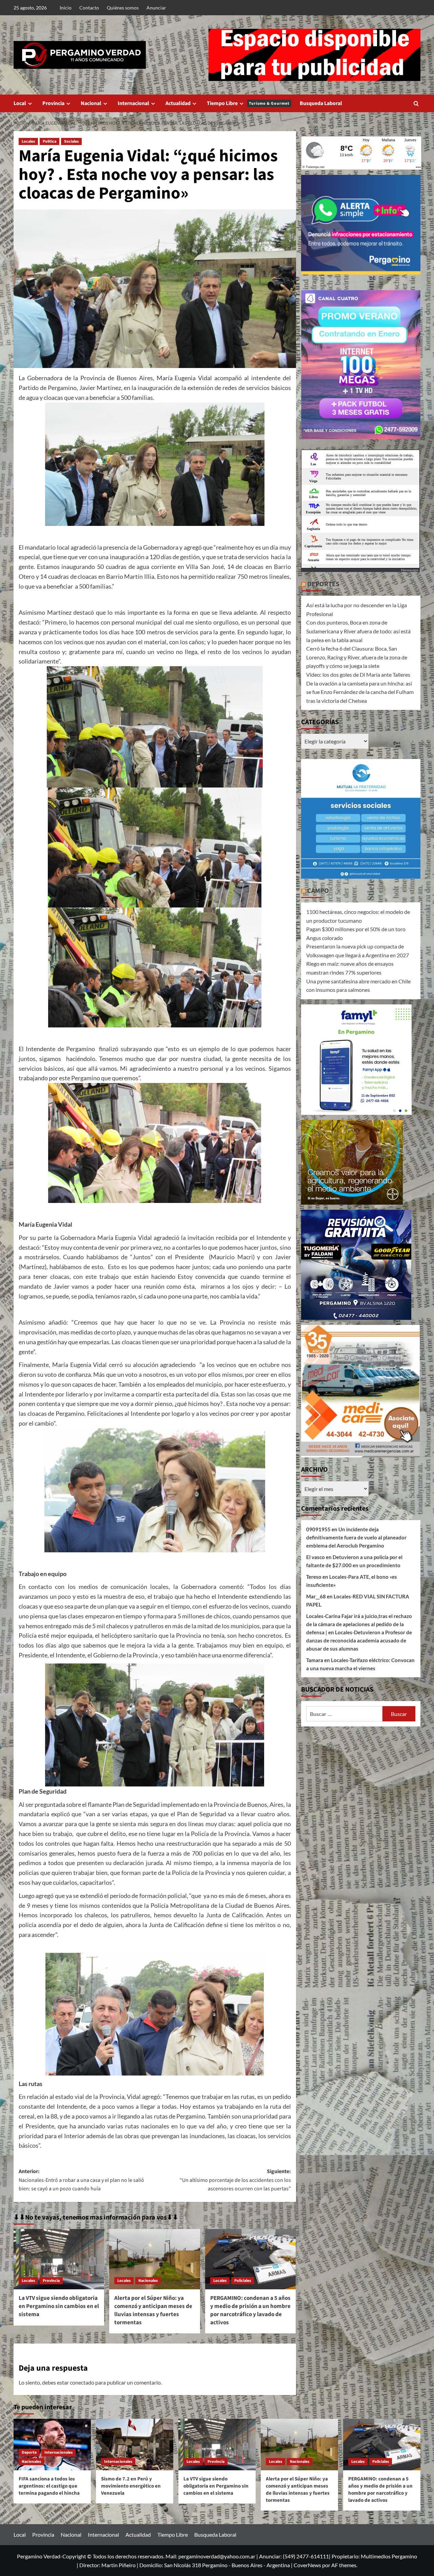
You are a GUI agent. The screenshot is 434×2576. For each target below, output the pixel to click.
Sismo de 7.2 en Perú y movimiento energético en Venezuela (131, 2486)
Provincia (53, 103)
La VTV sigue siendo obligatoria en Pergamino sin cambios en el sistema (59, 2306)
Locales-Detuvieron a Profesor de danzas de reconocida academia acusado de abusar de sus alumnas (359, 1640)
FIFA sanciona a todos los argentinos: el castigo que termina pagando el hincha (49, 2486)
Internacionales (58, 2452)
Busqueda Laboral (321, 103)
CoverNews (307, 2565)
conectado (82, 2382)
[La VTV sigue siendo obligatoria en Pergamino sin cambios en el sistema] (59, 2259)
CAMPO (318, 891)
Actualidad (178, 103)
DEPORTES (323, 584)
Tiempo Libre (248, 103)
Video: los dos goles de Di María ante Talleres (358, 674)
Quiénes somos (123, 8)
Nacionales (148, 2281)
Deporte (29, 2452)
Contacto (89, 8)
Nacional (91, 103)
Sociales (71, 141)
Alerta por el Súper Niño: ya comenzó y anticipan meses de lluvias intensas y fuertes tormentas (153, 2310)
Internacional (133, 103)
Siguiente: (235, 2180)
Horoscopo (410, 570)
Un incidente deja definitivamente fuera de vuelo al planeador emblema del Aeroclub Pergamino (356, 1537)
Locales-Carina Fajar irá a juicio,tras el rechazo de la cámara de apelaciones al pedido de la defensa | (359, 1624)
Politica (50, 141)
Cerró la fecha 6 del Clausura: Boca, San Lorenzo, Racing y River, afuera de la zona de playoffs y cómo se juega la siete (357, 657)
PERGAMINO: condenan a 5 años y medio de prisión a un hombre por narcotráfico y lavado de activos (250, 2310)
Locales (28, 141)
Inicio (66, 8)
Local (20, 103)
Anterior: (81, 2180)
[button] (416, 104)
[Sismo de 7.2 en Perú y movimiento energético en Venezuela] (135, 2445)
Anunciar (156, 8)
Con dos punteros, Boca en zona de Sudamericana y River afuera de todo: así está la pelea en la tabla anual (358, 631)
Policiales (243, 2281)
